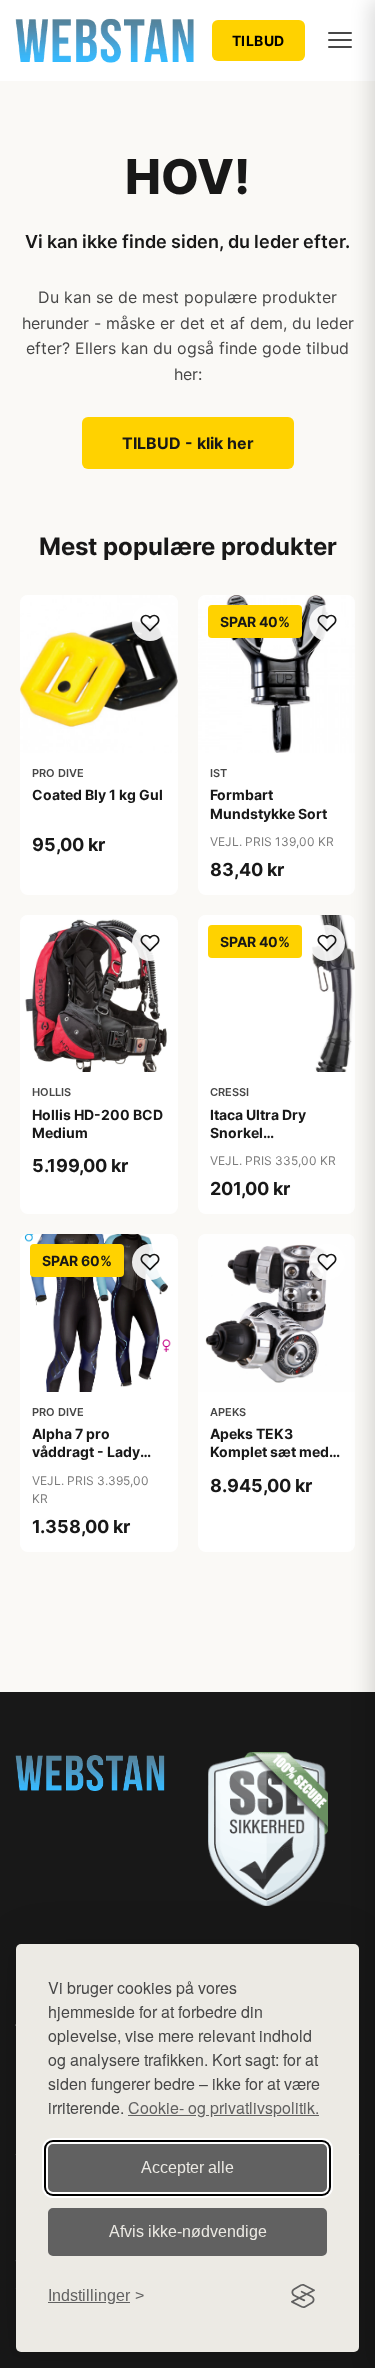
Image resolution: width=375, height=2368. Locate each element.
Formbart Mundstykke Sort (268, 803)
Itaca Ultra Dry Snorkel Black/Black (258, 1132)
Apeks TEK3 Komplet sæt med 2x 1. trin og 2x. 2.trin (269, 1461)
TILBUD (258, 40)
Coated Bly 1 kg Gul (97, 794)
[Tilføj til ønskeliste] (150, 623)
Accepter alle (187, 2167)
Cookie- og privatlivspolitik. (223, 2107)
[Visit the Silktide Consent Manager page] (303, 2296)
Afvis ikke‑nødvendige (188, 2231)
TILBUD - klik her (188, 443)
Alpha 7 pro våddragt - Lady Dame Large (86, 1451)
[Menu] (340, 40)
